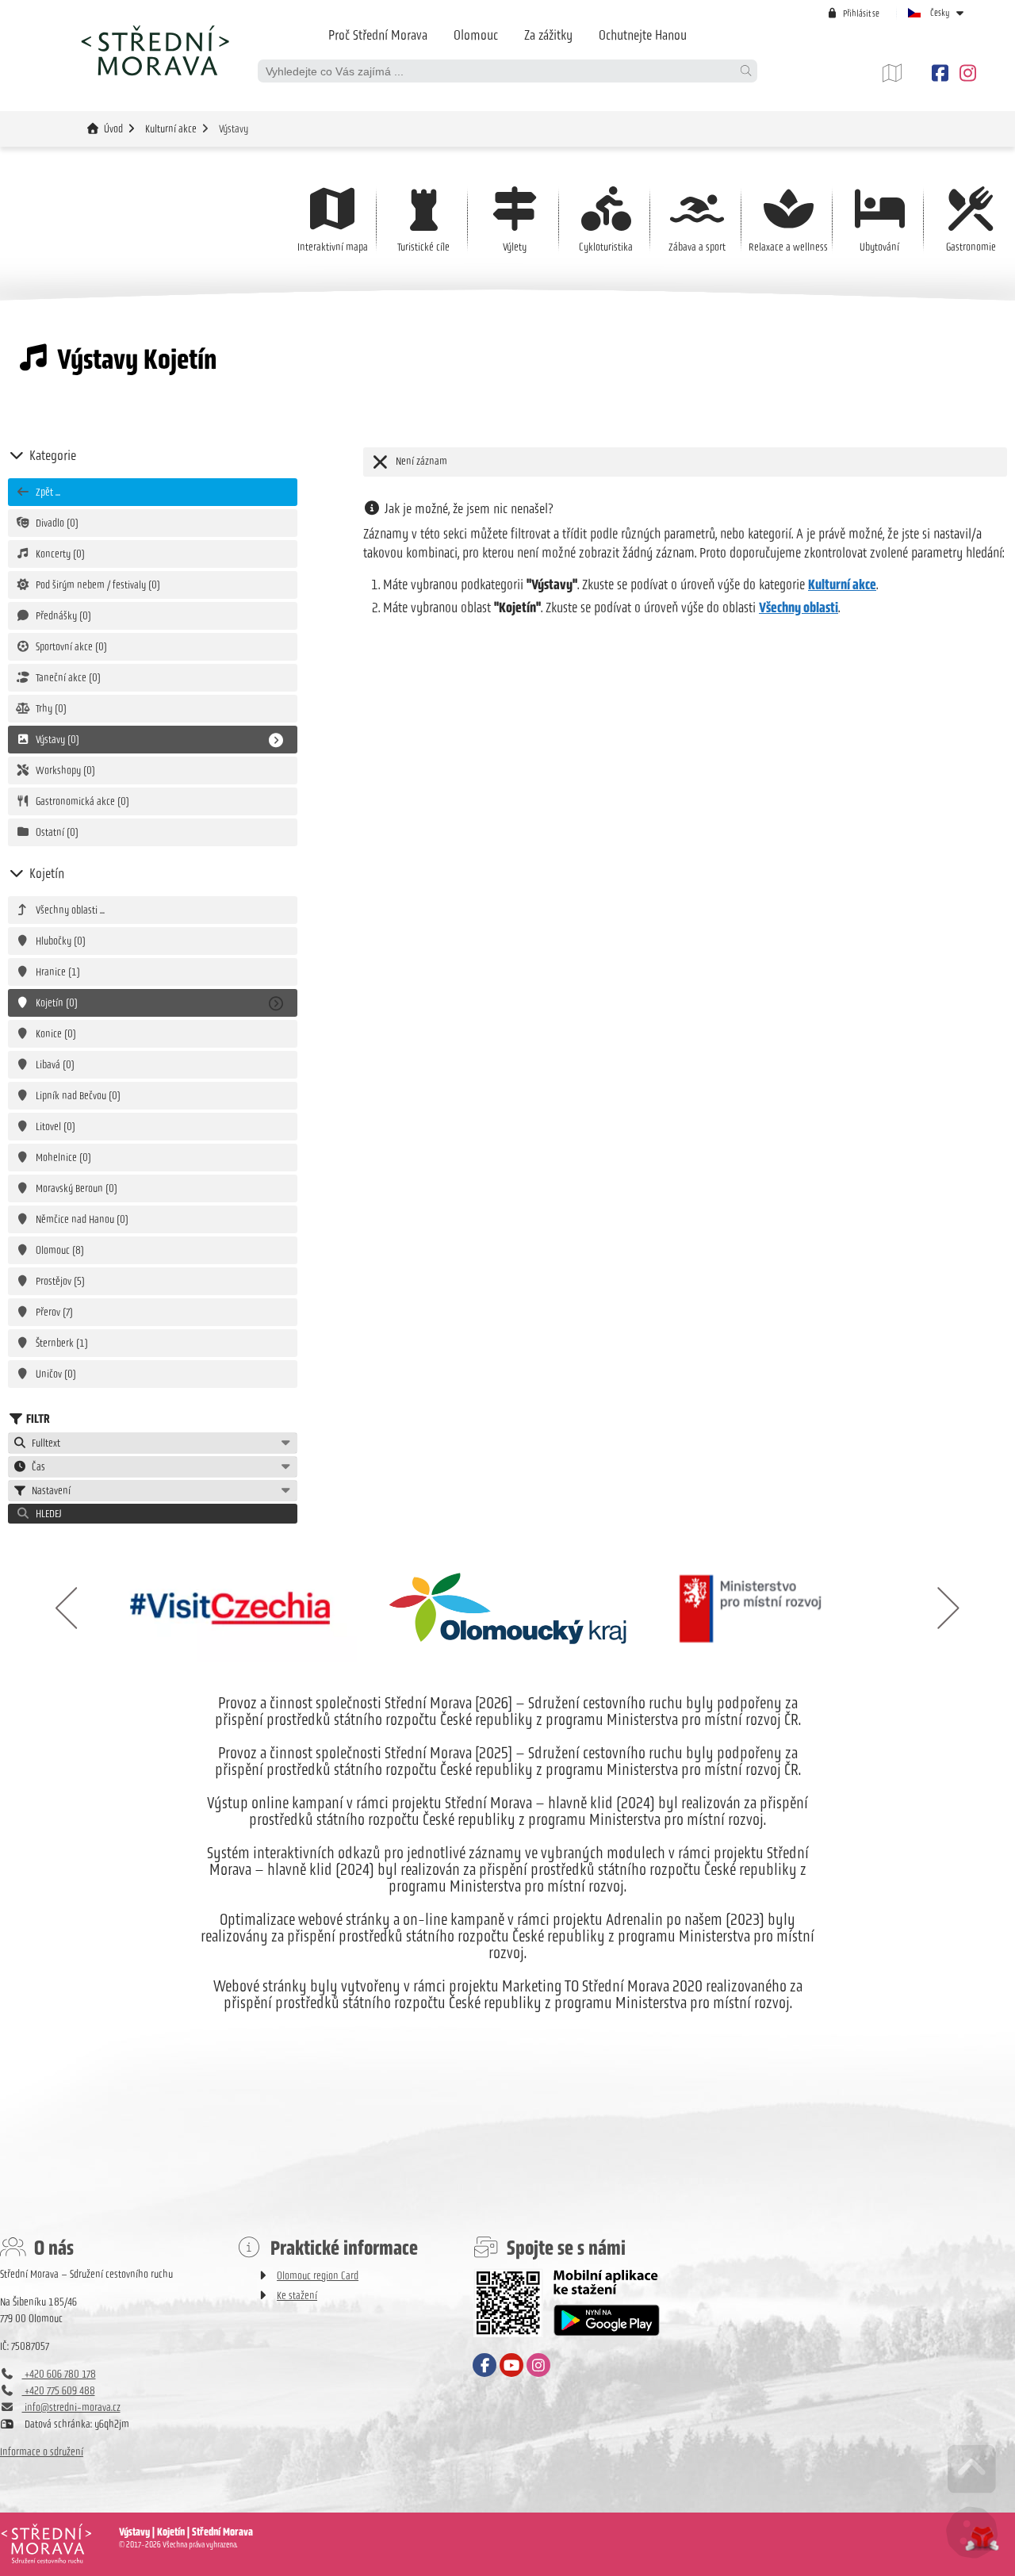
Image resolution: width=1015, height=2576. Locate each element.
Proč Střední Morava (378, 35)
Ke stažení (297, 2296)
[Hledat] (745, 71)
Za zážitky (548, 35)
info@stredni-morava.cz (71, 2407)
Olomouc (476, 35)
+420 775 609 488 (59, 2391)
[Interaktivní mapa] (904, 73)
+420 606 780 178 (59, 2374)
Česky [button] (940, 13)
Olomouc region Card (318, 2276)
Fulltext (44, 1443)
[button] (853, 13)
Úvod (155, 50)
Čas (36, 1467)
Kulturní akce (171, 129)
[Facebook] (940, 73)
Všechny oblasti (799, 608)
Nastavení (49, 1491)
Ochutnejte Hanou (643, 35)
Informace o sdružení (42, 2452)
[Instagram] (965, 73)
